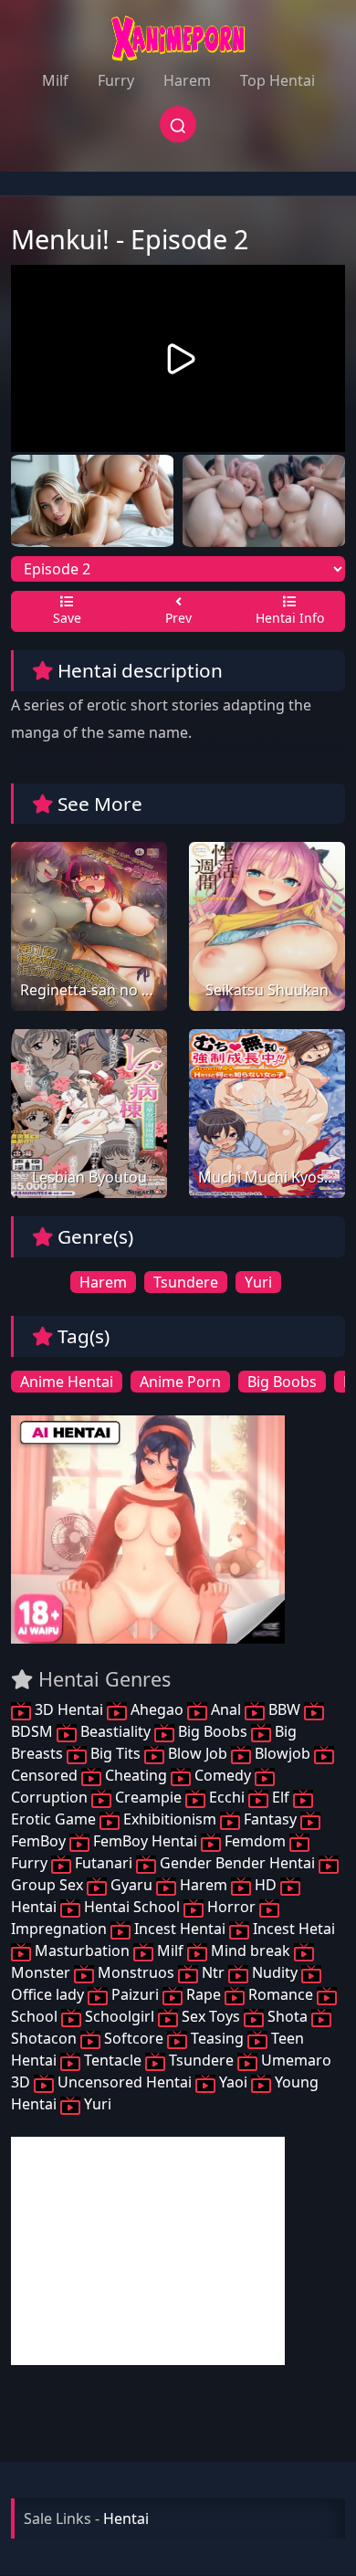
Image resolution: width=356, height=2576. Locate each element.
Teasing (217, 2038)
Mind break (251, 1950)
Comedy (223, 1775)
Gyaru (131, 1885)
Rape (204, 1994)
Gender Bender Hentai (237, 1863)
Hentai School (132, 1907)
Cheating (136, 1775)
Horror (231, 1907)
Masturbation (82, 1950)
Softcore (134, 2038)
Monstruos (136, 1972)
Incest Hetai (292, 1929)
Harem (187, 80)
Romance (281, 1994)
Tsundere (186, 1282)
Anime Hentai (67, 1382)
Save (67, 618)
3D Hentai (69, 1709)
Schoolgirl (120, 2016)
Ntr (213, 1972)
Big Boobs (282, 1382)
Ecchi (227, 1797)
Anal (226, 1709)
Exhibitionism (170, 1819)
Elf (281, 1797)
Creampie (148, 1797)
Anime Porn (180, 1382)
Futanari (104, 1863)
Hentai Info (290, 618)
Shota (288, 2016)
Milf (55, 80)
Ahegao (157, 1709)
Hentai (126, 2518)
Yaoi (233, 2082)
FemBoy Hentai (145, 1841)
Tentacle (113, 2060)
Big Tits (115, 1753)
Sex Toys (211, 2016)
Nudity (275, 1972)
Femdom (255, 1841)
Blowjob (283, 1753)
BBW (284, 1709)
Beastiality (115, 1731)
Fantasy (270, 1819)
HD (266, 1885)
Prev (178, 618)
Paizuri (135, 1994)
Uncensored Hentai (125, 2082)
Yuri (258, 1282)
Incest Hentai (180, 1929)
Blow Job (198, 1753)
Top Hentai (277, 80)
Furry (116, 80)
